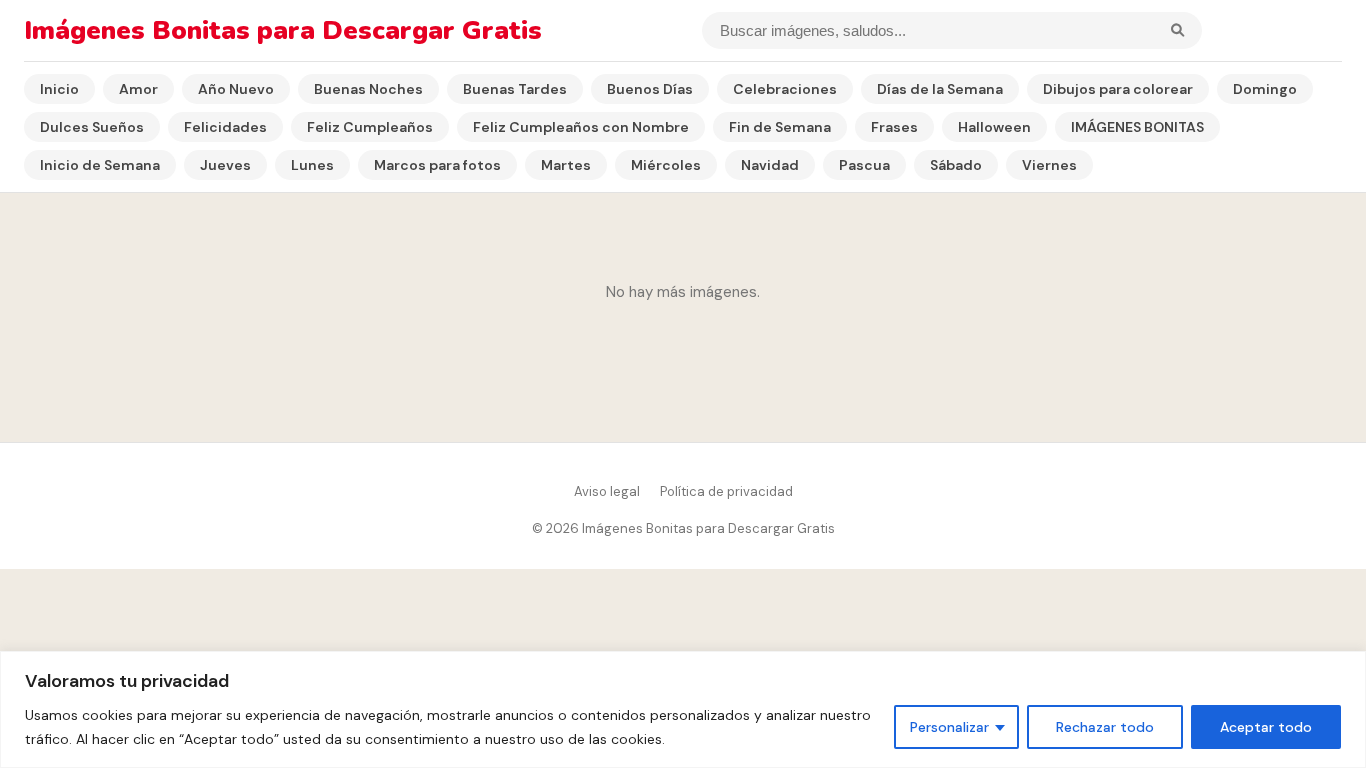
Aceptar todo (1266, 727)
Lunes (312, 165)
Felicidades (225, 127)
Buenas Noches (368, 89)
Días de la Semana (940, 89)
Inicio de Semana (100, 165)
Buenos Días (650, 89)
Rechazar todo (1105, 727)
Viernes (1049, 165)
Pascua (864, 165)
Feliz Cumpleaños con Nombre (581, 127)
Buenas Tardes (515, 89)
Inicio (59, 89)
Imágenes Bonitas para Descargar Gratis (283, 30)
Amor (138, 89)
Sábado (956, 165)
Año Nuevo (236, 89)
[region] (683, 709)
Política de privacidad (726, 491)
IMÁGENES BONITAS (1137, 127)
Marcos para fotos (437, 165)
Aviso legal (607, 491)
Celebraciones (785, 89)
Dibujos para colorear (1118, 89)
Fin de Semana (780, 127)
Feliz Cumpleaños (370, 127)
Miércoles (666, 165)
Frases (894, 127)
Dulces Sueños (92, 127)
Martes (566, 165)
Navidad (770, 165)
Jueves (225, 165)
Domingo (1265, 89)
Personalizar (949, 727)
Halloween (994, 127)
